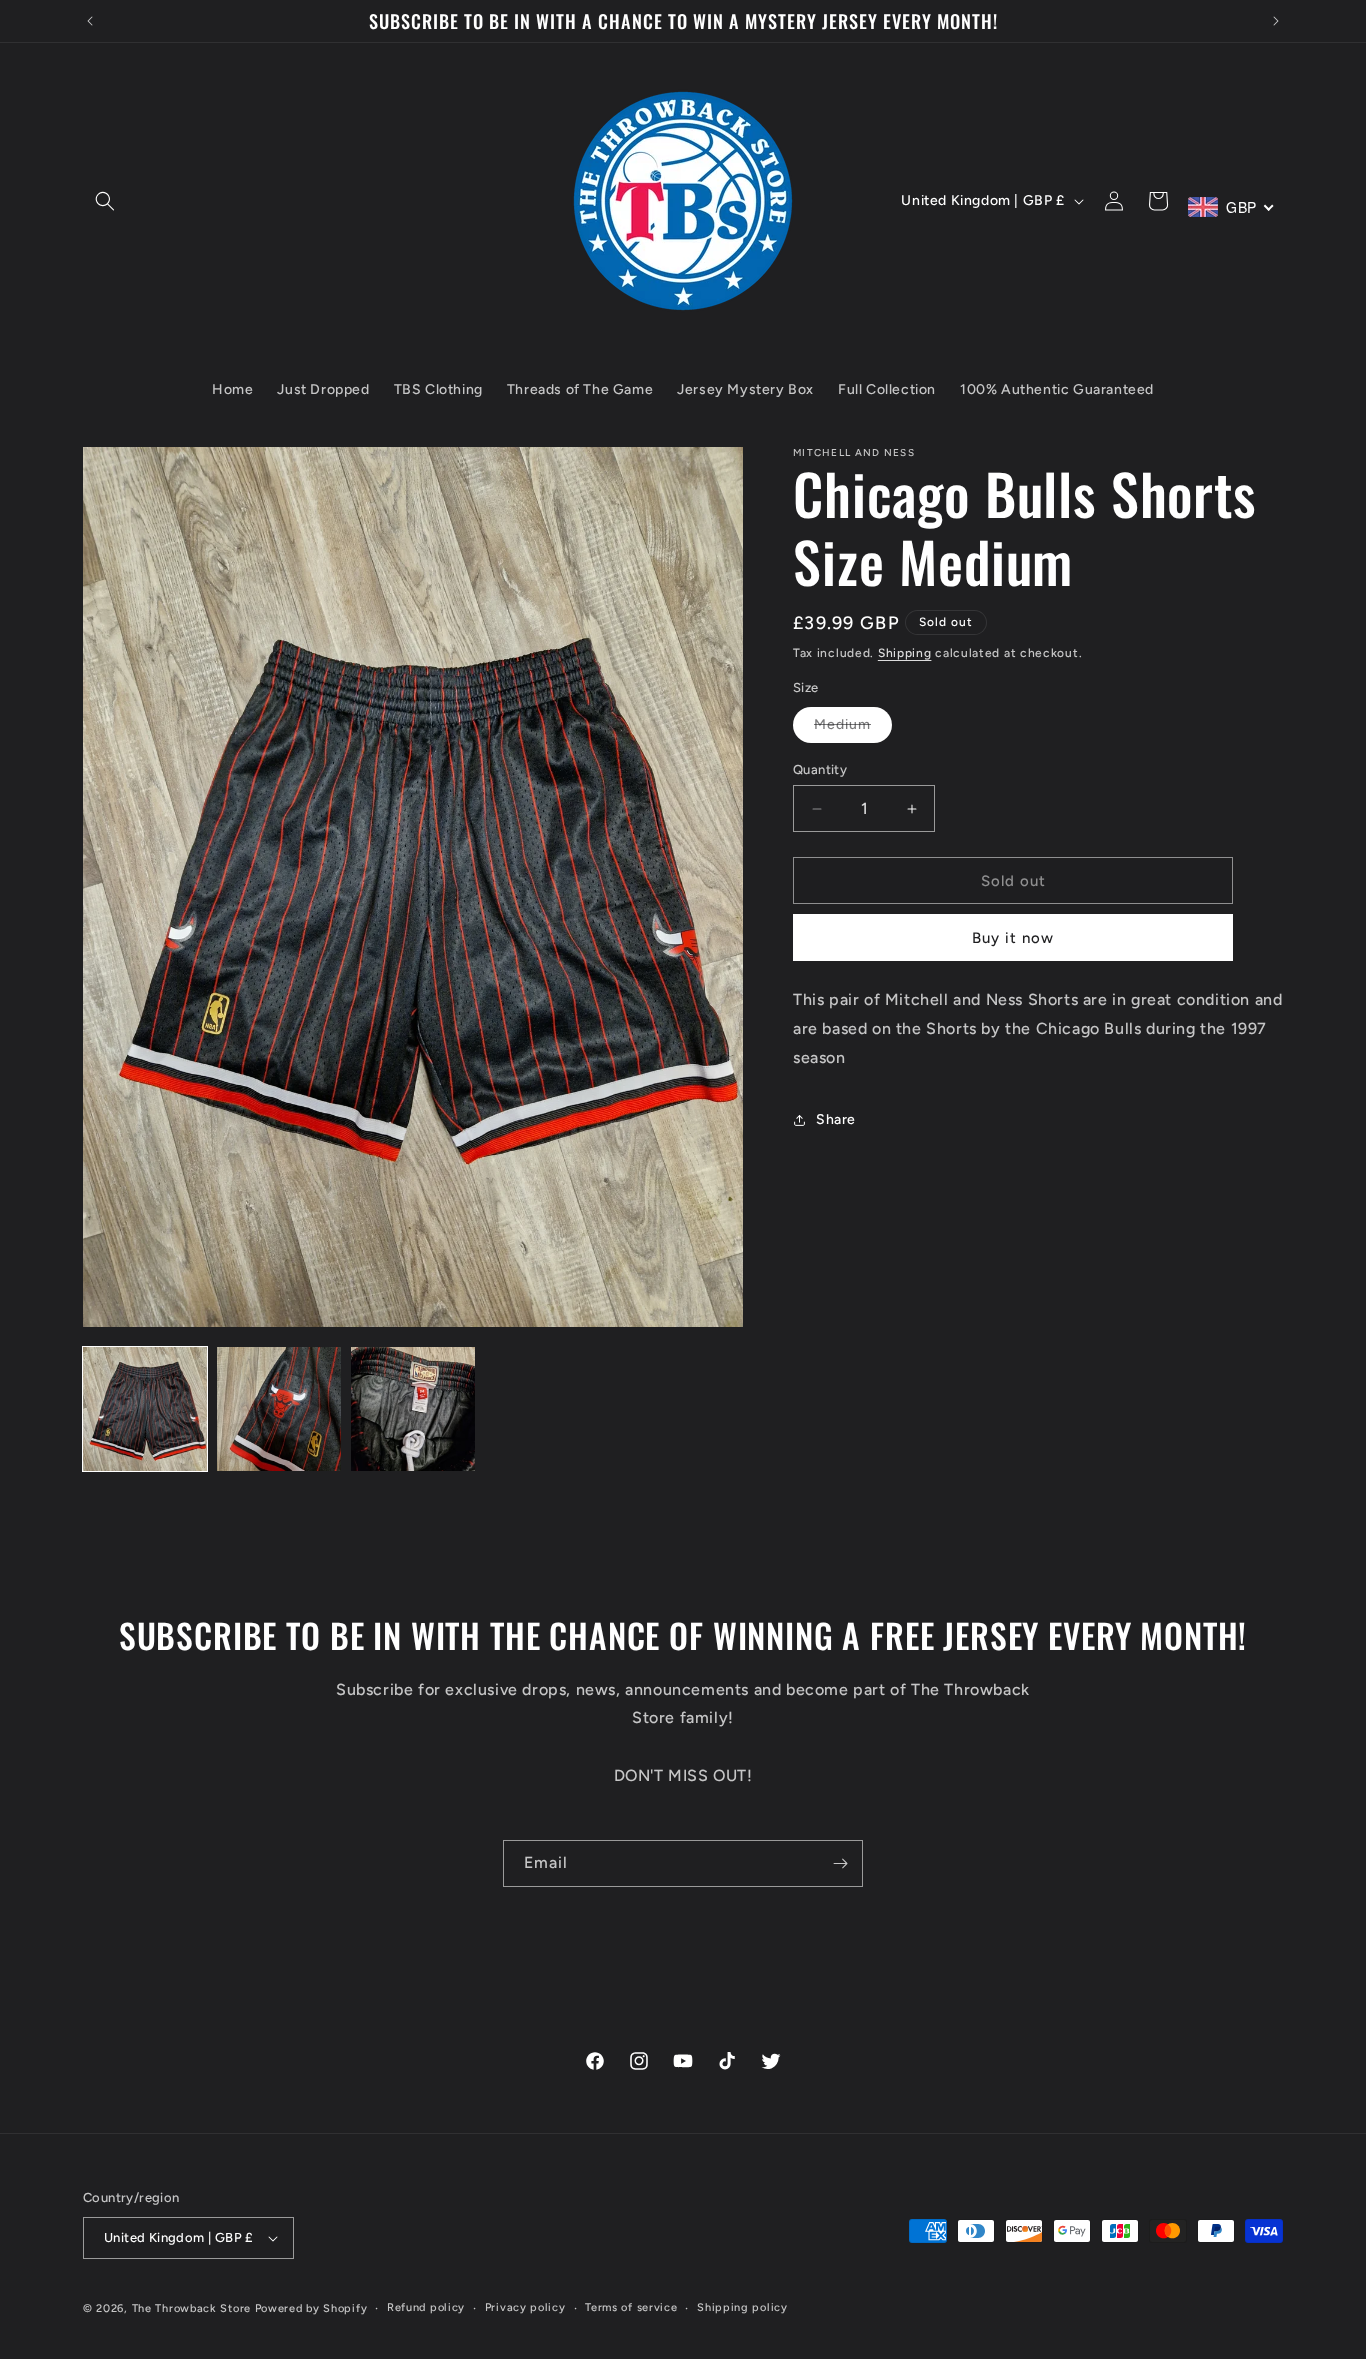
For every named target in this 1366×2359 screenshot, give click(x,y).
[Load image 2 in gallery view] (279, 1409)
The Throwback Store (191, 2308)
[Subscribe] (840, 1863)
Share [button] (836, 1119)
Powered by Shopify (311, 2308)
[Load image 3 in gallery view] (413, 1409)
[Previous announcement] (90, 21)
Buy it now (1013, 938)
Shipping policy (742, 2307)
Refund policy (426, 2307)
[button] (105, 201)
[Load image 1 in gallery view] (145, 1409)
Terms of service (631, 2307)
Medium (853, 729)
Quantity (820, 769)
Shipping (905, 653)
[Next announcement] (1276, 21)
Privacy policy (525, 2307)
